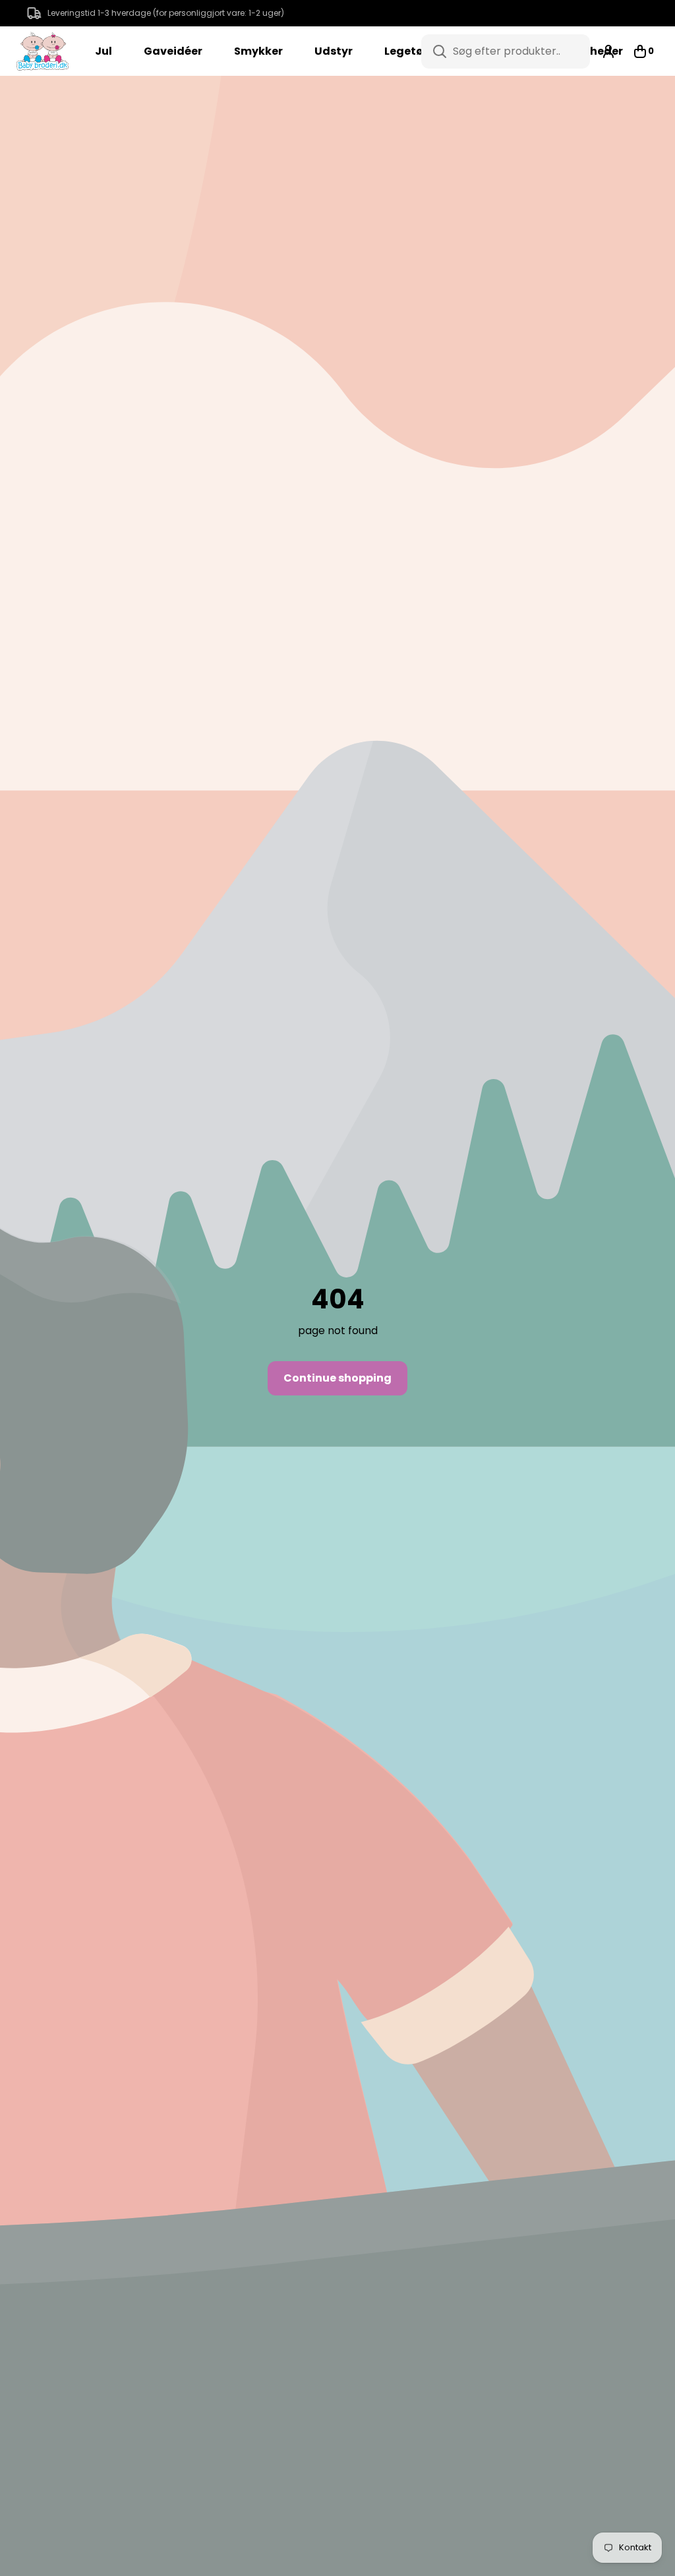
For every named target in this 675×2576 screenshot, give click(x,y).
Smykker (258, 51)
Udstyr (334, 51)
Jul (103, 51)
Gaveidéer (173, 51)
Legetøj (405, 51)
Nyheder (599, 51)
